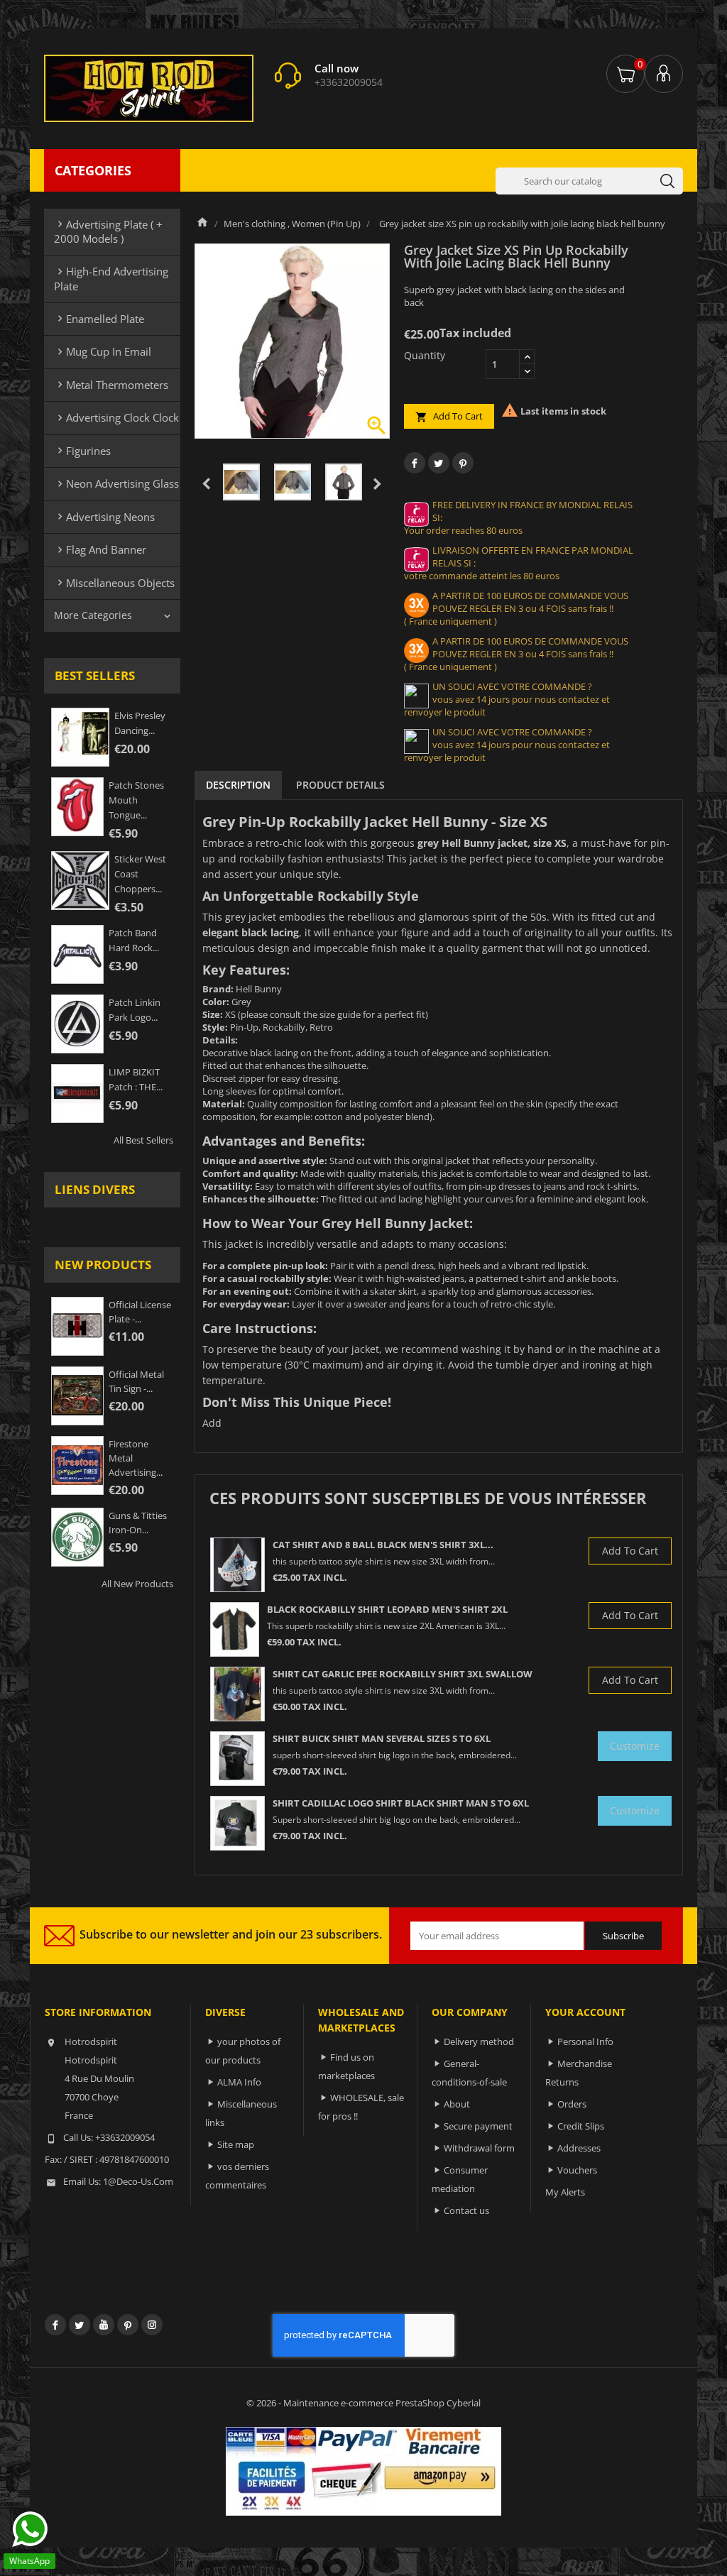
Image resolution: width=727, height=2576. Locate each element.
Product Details (340, 785)
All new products (137, 1584)
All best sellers (143, 1140)
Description (238, 785)
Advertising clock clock (116, 417)
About (457, 2104)
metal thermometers (111, 385)
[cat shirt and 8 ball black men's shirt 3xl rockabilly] (237, 1565)
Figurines (82, 451)
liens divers (95, 1189)
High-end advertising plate (111, 278)
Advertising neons (104, 517)
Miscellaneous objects (114, 583)
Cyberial (464, 2403)
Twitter (80, 2325)
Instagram (152, 2325)
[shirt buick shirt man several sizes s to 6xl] (237, 1759)
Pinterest (463, 463)
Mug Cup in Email (103, 351)
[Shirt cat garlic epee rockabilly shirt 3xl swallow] (237, 1694)
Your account (585, 2012)
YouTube (104, 2325)
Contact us (466, 2210)
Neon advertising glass (116, 483)
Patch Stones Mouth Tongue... (136, 800)
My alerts (565, 2192)
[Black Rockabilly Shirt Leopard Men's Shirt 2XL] (235, 1629)
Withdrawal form (479, 2148)
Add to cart (449, 416)
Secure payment (478, 2126)
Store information (98, 2012)
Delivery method (479, 2041)
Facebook (55, 2325)
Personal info (585, 2041)
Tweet (439, 463)
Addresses (579, 2148)
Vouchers (577, 2170)
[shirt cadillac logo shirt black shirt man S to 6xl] (237, 1823)
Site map (236, 2144)
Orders (572, 2104)
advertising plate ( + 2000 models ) (108, 231)
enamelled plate (99, 319)
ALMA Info (239, 2082)
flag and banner (100, 549)
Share (415, 463)
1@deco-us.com (138, 2181)
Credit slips (581, 2126)
